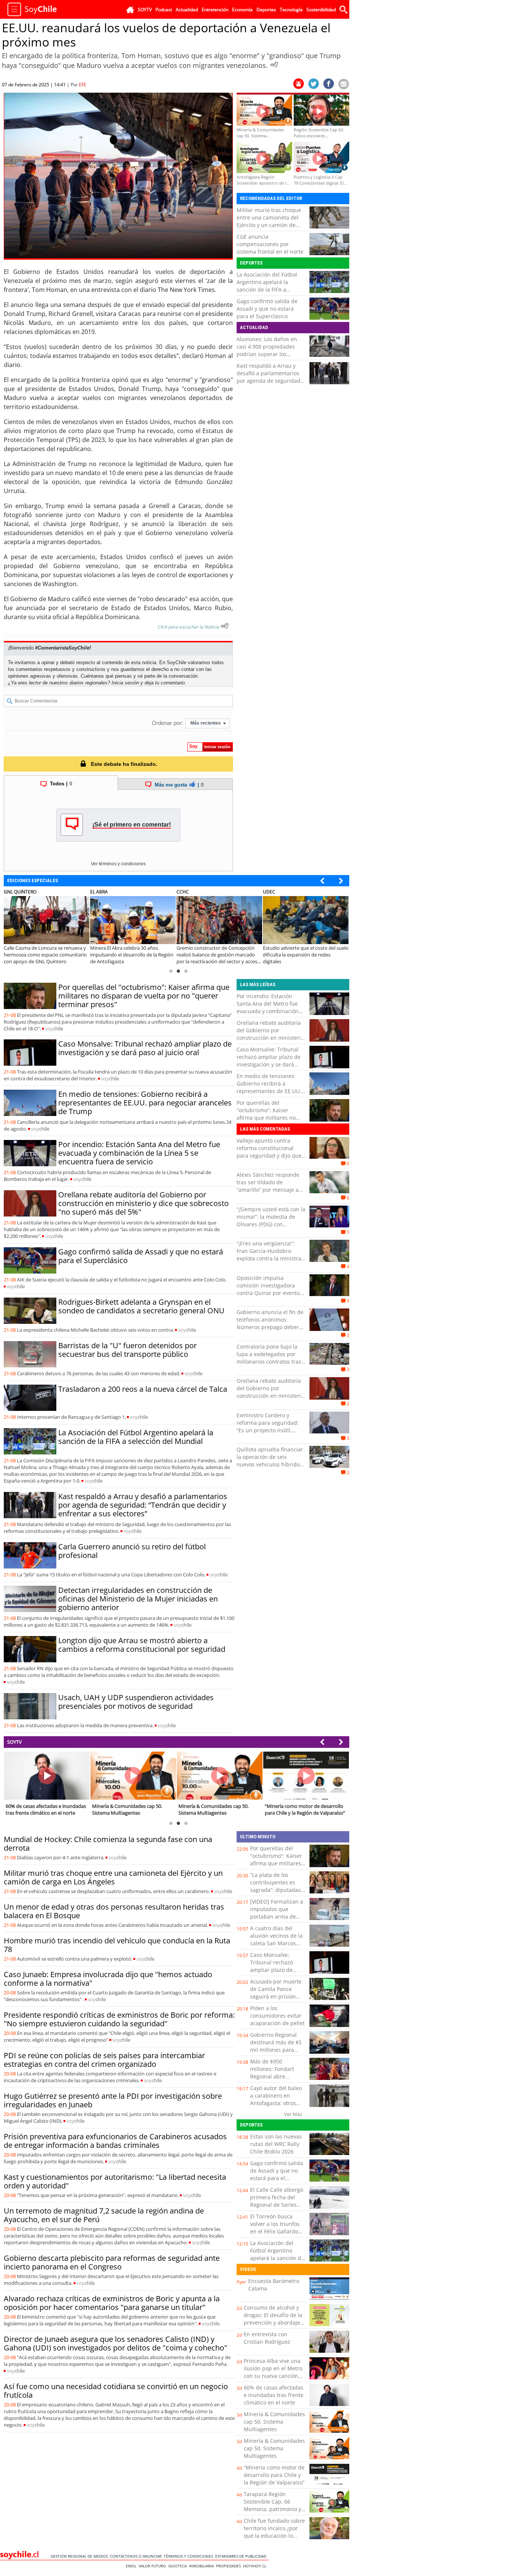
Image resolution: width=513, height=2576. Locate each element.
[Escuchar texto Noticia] (225, 626)
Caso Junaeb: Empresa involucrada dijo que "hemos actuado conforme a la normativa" (108, 1979)
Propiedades (229, 2566)
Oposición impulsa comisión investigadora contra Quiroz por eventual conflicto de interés (271, 1289)
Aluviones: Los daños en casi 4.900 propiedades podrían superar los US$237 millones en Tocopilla (267, 354)
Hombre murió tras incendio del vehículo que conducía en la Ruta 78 (117, 1945)
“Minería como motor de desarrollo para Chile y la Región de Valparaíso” (274, 2475)
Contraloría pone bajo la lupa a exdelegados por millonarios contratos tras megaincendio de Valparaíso (269, 1362)
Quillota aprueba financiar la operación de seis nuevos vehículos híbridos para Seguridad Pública (270, 1461)
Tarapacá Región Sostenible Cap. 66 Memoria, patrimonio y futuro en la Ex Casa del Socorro (274, 2509)
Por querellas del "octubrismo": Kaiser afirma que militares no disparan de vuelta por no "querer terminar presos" (144, 996)
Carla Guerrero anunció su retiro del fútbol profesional (132, 1551)
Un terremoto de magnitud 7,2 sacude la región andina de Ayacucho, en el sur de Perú (104, 2215)
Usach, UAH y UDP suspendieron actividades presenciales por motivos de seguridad (136, 1702)
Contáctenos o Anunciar (137, 2556)
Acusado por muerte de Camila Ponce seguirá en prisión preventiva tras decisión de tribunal (276, 1996)
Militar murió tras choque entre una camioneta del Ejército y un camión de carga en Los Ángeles (269, 221)
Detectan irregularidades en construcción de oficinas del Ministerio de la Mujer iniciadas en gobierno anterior (138, 1599)
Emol (132, 2566)
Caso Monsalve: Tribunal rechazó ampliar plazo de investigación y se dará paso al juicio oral (145, 1048)
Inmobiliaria (202, 2566)
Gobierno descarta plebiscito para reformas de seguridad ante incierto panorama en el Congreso (112, 2262)
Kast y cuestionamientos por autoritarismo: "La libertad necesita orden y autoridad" (115, 2181)
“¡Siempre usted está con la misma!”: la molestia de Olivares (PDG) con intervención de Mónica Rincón (271, 1224)
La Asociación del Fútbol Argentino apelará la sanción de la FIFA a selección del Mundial (267, 286)
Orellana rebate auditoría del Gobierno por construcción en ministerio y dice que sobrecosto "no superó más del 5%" (143, 1203)
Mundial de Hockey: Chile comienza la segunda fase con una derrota (108, 1844)
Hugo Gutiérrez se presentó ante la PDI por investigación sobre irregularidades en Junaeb (113, 2100)
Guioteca (179, 2566)
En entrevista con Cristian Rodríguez (267, 2338)
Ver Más (293, 2114)
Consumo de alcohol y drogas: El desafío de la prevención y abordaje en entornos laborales (273, 2319)
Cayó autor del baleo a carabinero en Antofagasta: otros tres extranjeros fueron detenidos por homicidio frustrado (277, 2107)
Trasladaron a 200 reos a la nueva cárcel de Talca (143, 1389)
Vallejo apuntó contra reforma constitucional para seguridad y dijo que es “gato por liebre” (269, 1152)
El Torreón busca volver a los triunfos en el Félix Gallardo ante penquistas (275, 2228)
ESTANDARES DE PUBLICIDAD (242, 2556)
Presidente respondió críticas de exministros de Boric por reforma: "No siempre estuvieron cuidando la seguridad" (119, 2019)
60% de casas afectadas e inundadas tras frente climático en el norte (274, 2395)
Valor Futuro (153, 2566)
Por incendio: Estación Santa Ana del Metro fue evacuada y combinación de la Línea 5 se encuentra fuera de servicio (139, 1153)
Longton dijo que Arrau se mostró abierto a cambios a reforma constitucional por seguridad (142, 1645)
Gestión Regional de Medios (80, 2556)
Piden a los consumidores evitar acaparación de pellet (277, 2016)
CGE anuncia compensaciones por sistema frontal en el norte (270, 244)
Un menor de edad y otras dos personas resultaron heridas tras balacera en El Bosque (114, 1911)
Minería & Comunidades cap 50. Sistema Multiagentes (274, 2422)
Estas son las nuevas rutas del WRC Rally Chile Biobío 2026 (276, 2144)
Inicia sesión (125, 683)
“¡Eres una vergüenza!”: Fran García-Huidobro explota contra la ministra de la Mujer (269, 1255)
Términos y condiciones (189, 2556)
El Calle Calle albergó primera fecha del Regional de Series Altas (277, 2201)
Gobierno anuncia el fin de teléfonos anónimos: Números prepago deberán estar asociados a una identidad (271, 1327)
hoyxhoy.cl (256, 2566)
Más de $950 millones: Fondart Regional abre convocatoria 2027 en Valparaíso (277, 2076)
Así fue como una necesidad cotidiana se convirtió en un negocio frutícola (116, 2391)
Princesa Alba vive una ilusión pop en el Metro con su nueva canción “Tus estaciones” (273, 2372)
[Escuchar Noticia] (274, 65)
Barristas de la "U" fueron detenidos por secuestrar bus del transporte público (127, 1350)
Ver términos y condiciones (118, 864)
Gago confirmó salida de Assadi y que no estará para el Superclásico (267, 309)
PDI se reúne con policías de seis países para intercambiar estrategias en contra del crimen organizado (104, 2060)
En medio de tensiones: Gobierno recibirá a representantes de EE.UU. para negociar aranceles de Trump (145, 1103)
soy (54, 1029)
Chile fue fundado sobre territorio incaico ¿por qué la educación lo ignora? (274, 2532)
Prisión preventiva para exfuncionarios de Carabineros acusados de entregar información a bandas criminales (115, 2141)
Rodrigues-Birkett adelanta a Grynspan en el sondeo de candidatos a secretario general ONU (141, 1306)
